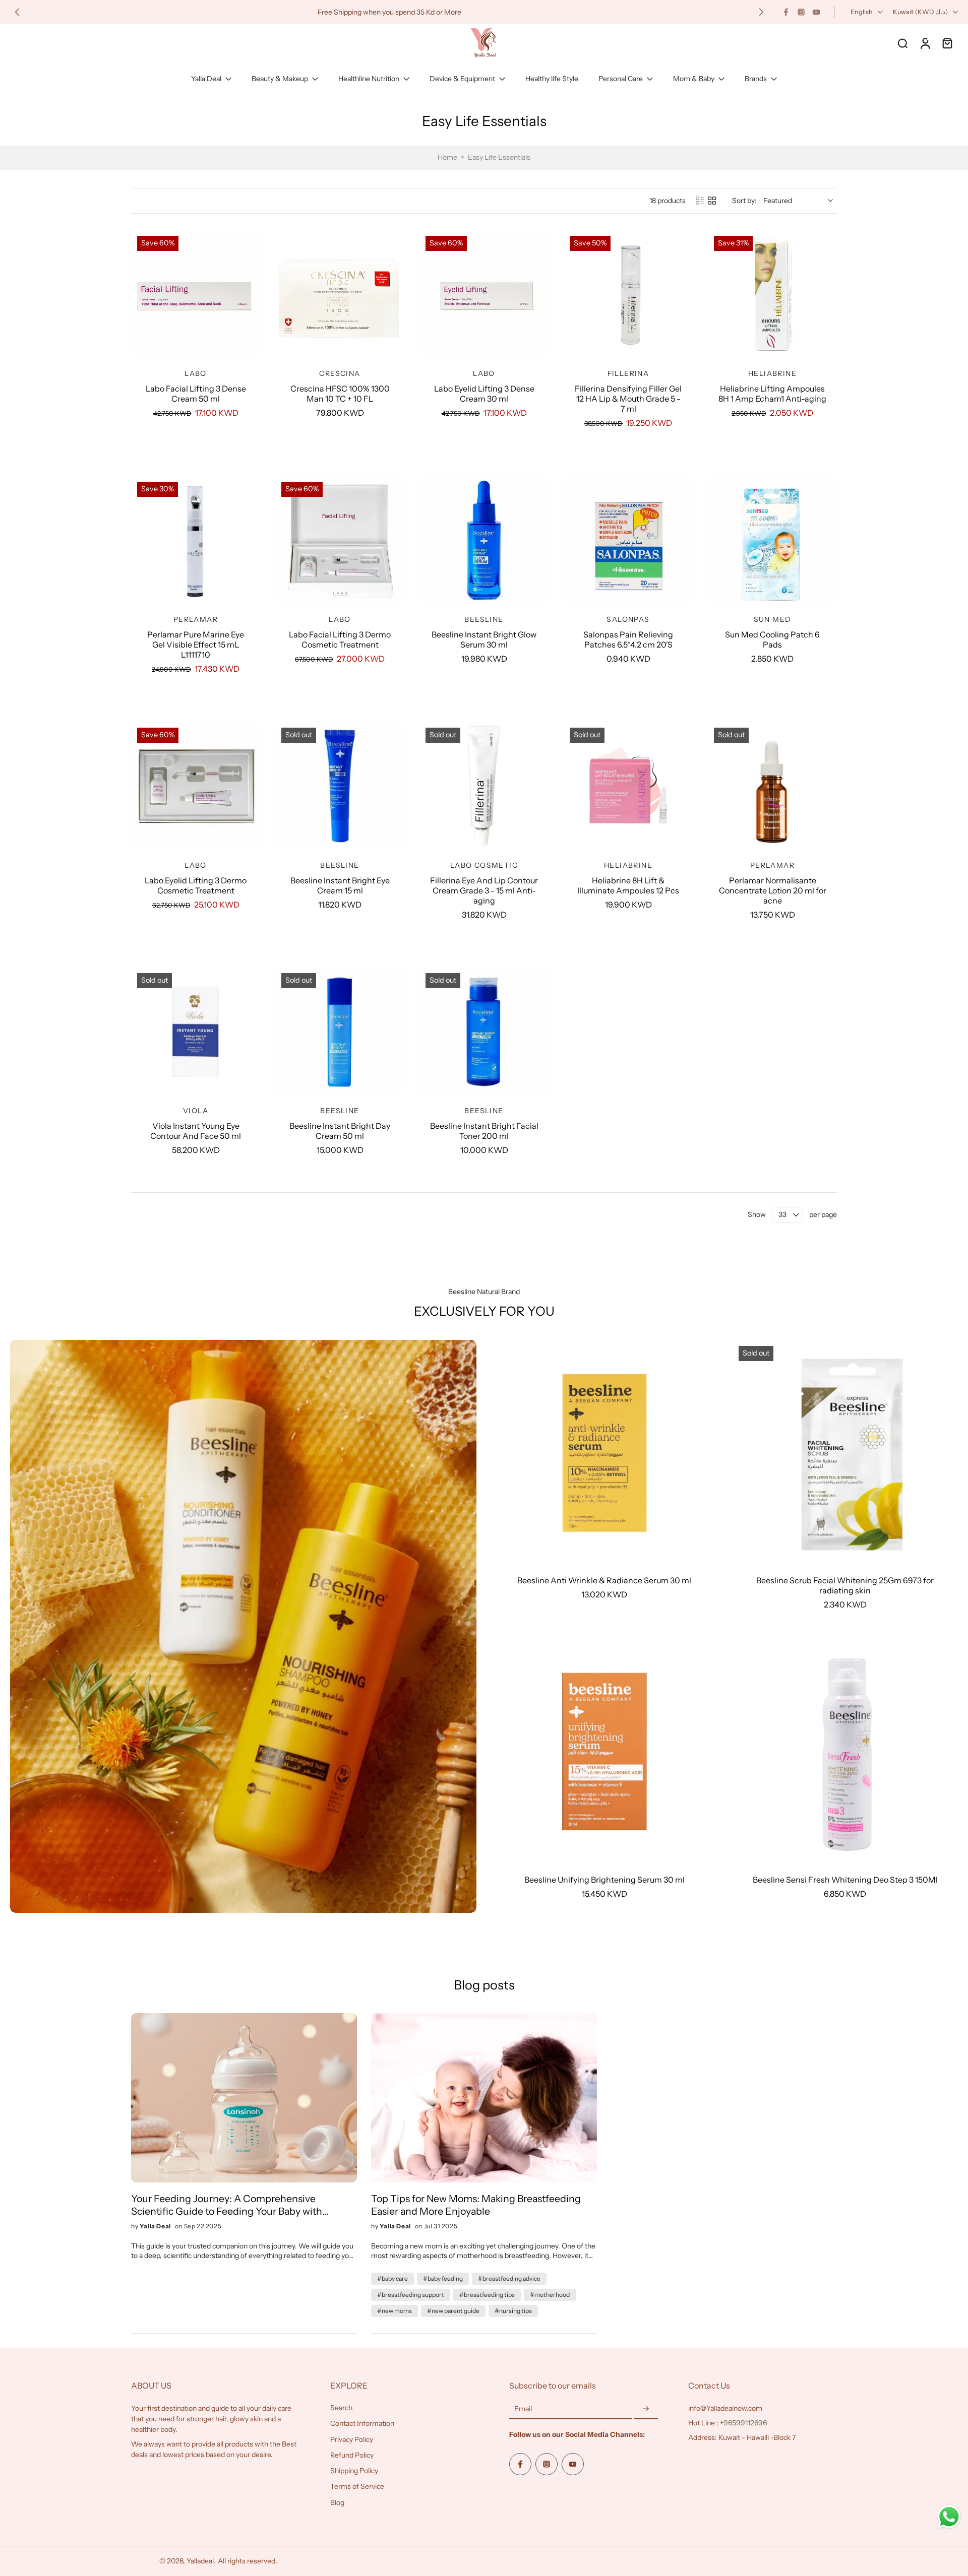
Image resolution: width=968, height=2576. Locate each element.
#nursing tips (513, 2311)
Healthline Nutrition (369, 79)
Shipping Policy (354, 2471)
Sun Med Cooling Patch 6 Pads (772, 639)
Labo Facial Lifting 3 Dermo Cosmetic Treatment (340, 639)
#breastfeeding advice (509, 2278)
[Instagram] (801, 12)
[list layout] (700, 201)
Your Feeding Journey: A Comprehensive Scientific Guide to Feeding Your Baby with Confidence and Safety (227, 2205)
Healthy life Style (552, 79)
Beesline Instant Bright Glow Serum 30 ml (484, 639)
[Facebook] (786, 12)
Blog (337, 2502)
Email (523, 2409)
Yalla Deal (206, 79)
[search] (902, 43)
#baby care (392, 2278)
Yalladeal (200, 2561)
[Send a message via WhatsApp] (949, 2517)
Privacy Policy (352, 2439)
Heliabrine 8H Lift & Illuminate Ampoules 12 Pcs (628, 885)
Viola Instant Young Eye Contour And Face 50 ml (196, 1131)
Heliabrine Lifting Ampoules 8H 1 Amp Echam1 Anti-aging (772, 394)
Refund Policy (352, 2455)
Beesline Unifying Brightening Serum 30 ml (604, 1880)
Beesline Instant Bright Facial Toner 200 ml (484, 1131)
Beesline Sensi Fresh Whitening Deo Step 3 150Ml (845, 1880)
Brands (756, 79)
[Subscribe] (646, 2409)
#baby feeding (443, 2278)
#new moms (395, 2311)
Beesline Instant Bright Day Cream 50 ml (340, 1131)
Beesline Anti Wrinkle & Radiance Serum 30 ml (604, 1580)
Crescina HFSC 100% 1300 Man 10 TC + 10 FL (340, 394)
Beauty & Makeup (280, 79)
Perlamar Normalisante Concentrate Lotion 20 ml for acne (773, 890)
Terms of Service (357, 2486)
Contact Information (362, 2423)
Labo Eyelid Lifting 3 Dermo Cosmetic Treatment (196, 885)
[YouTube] (816, 12)
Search (341, 2408)
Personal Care (621, 79)
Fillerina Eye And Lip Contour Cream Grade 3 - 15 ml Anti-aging (484, 890)
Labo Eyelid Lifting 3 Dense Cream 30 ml (484, 394)
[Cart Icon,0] (947, 43)
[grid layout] (712, 201)
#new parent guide (453, 2311)
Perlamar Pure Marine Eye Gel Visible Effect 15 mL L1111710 (196, 645)
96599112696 (745, 2423)
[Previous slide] (17, 12)
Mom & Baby (694, 79)
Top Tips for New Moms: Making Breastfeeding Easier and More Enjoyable (476, 2205)
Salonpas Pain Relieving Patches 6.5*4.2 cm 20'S (628, 639)
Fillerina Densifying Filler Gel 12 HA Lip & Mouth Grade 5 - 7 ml (628, 399)
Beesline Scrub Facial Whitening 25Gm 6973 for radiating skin (845, 1585)
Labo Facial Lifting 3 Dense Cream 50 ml (196, 394)
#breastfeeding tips (487, 2295)
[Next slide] (761, 12)
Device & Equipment (462, 79)
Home (447, 157)
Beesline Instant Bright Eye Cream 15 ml (340, 885)
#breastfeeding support (411, 2295)
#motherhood (550, 2295)
